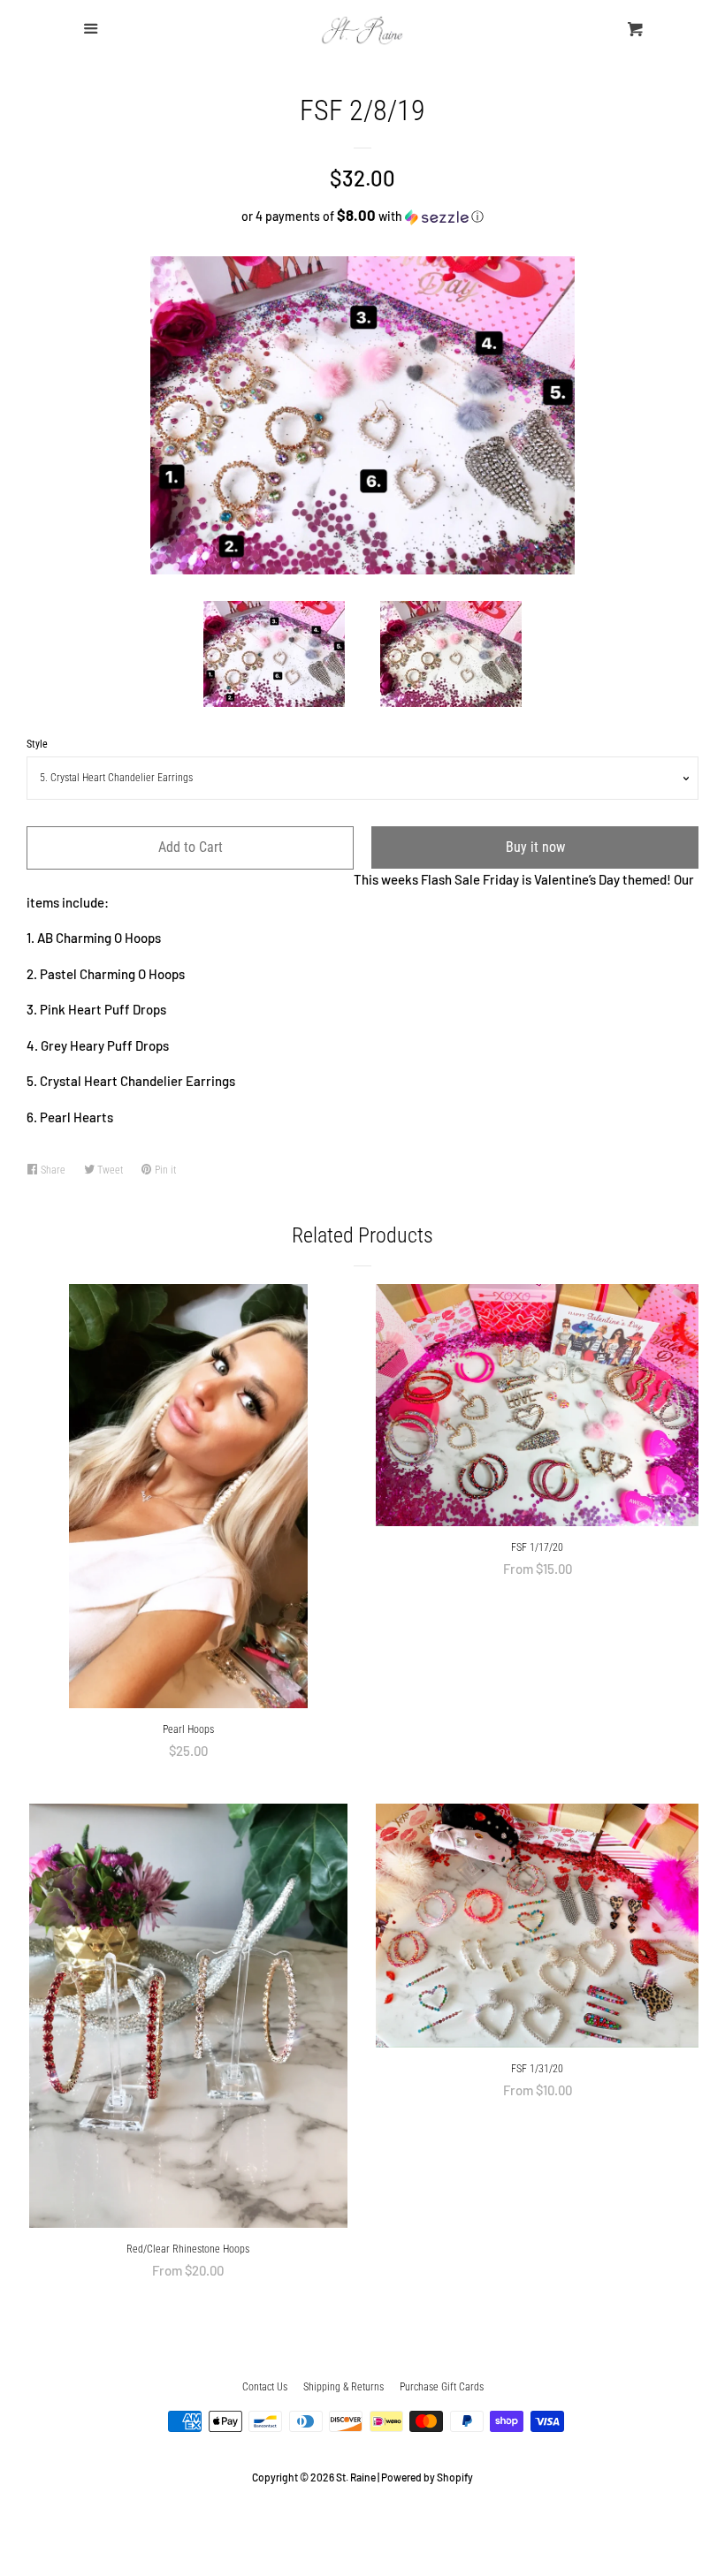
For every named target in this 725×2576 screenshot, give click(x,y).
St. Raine (356, 2477)
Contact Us (265, 2387)
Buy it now (535, 847)
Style (37, 744)
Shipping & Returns (343, 2387)
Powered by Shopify (427, 2477)
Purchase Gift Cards (442, 2387)
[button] (362, 216)
